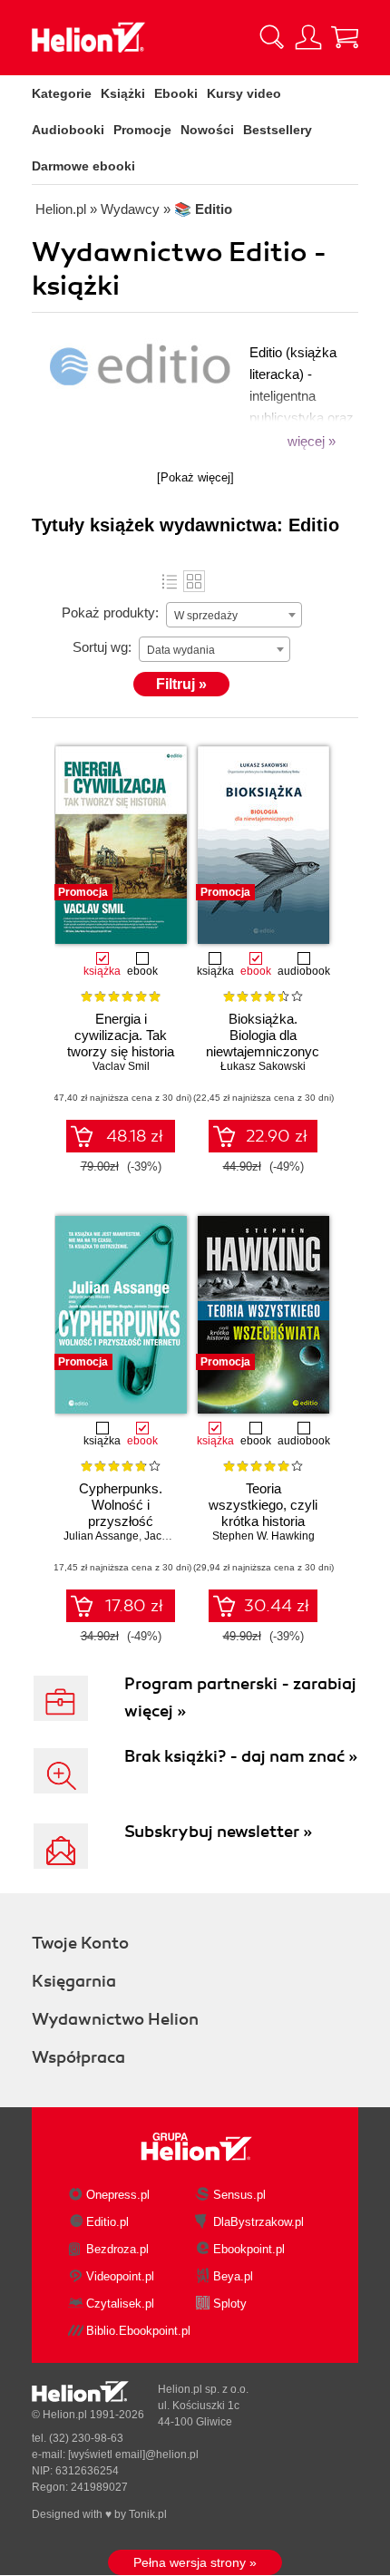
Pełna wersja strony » (195, 2562)
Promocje (142, 130)
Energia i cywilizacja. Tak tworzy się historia (121, 1035)
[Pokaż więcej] (195, 477)
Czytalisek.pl (120, 2304)
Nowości (207, 130)
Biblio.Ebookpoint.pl (138, 2331)
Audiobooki (68, 130)
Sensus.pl (239, 2195)
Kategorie (62, 93)
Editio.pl (107, 2222)
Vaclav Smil (121, 1066)
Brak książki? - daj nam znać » (241, 1756)
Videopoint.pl (120, 2276)
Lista (170, 581)
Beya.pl (233, 2276)
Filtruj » (181, 684)
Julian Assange (101, 1536)
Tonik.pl (148, 2514)
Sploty (230, 2304)
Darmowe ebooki (83, 166)
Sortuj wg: (102, 647)
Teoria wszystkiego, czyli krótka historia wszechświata (263, 1513)
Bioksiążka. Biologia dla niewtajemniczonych (263, 1035)
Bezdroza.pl (117, 2249)
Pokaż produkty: (110, 612)
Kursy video (244, 93)
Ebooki (176, 93)
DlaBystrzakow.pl (258, 2222)
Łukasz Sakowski (263, 1066)
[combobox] (234, 615)
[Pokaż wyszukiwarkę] (272, 37)
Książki (123, 93)
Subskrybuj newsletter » (218, 1832)
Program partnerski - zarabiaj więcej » (240, 1697)
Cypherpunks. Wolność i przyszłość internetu (121, 1513)
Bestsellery (278, 130)
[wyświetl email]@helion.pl (133, 2454)
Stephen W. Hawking (263, 1536)
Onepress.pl (118, 2195)
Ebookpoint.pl (249, 2249)
